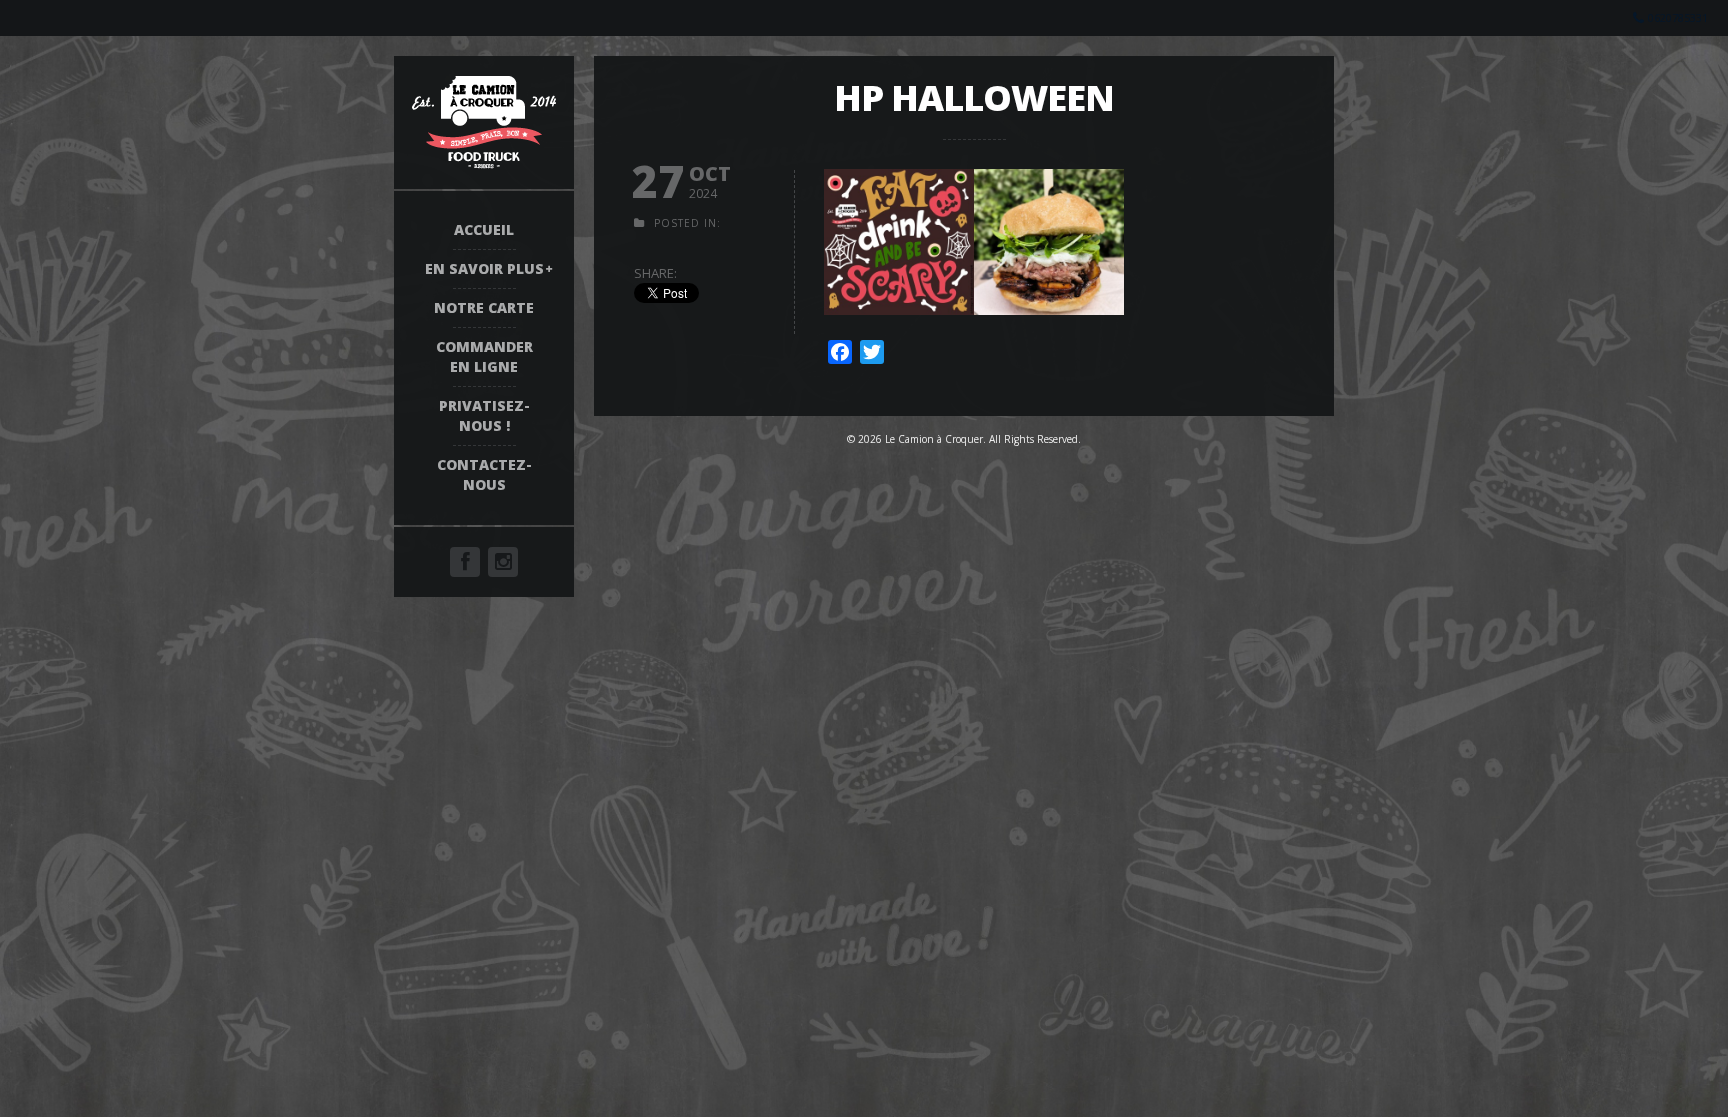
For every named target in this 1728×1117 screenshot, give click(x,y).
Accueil (484, 229)
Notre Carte (484, 307)
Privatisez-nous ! (484, 415)
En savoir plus (484, 268)
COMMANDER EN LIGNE (484, 356)
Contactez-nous (484, 474)
